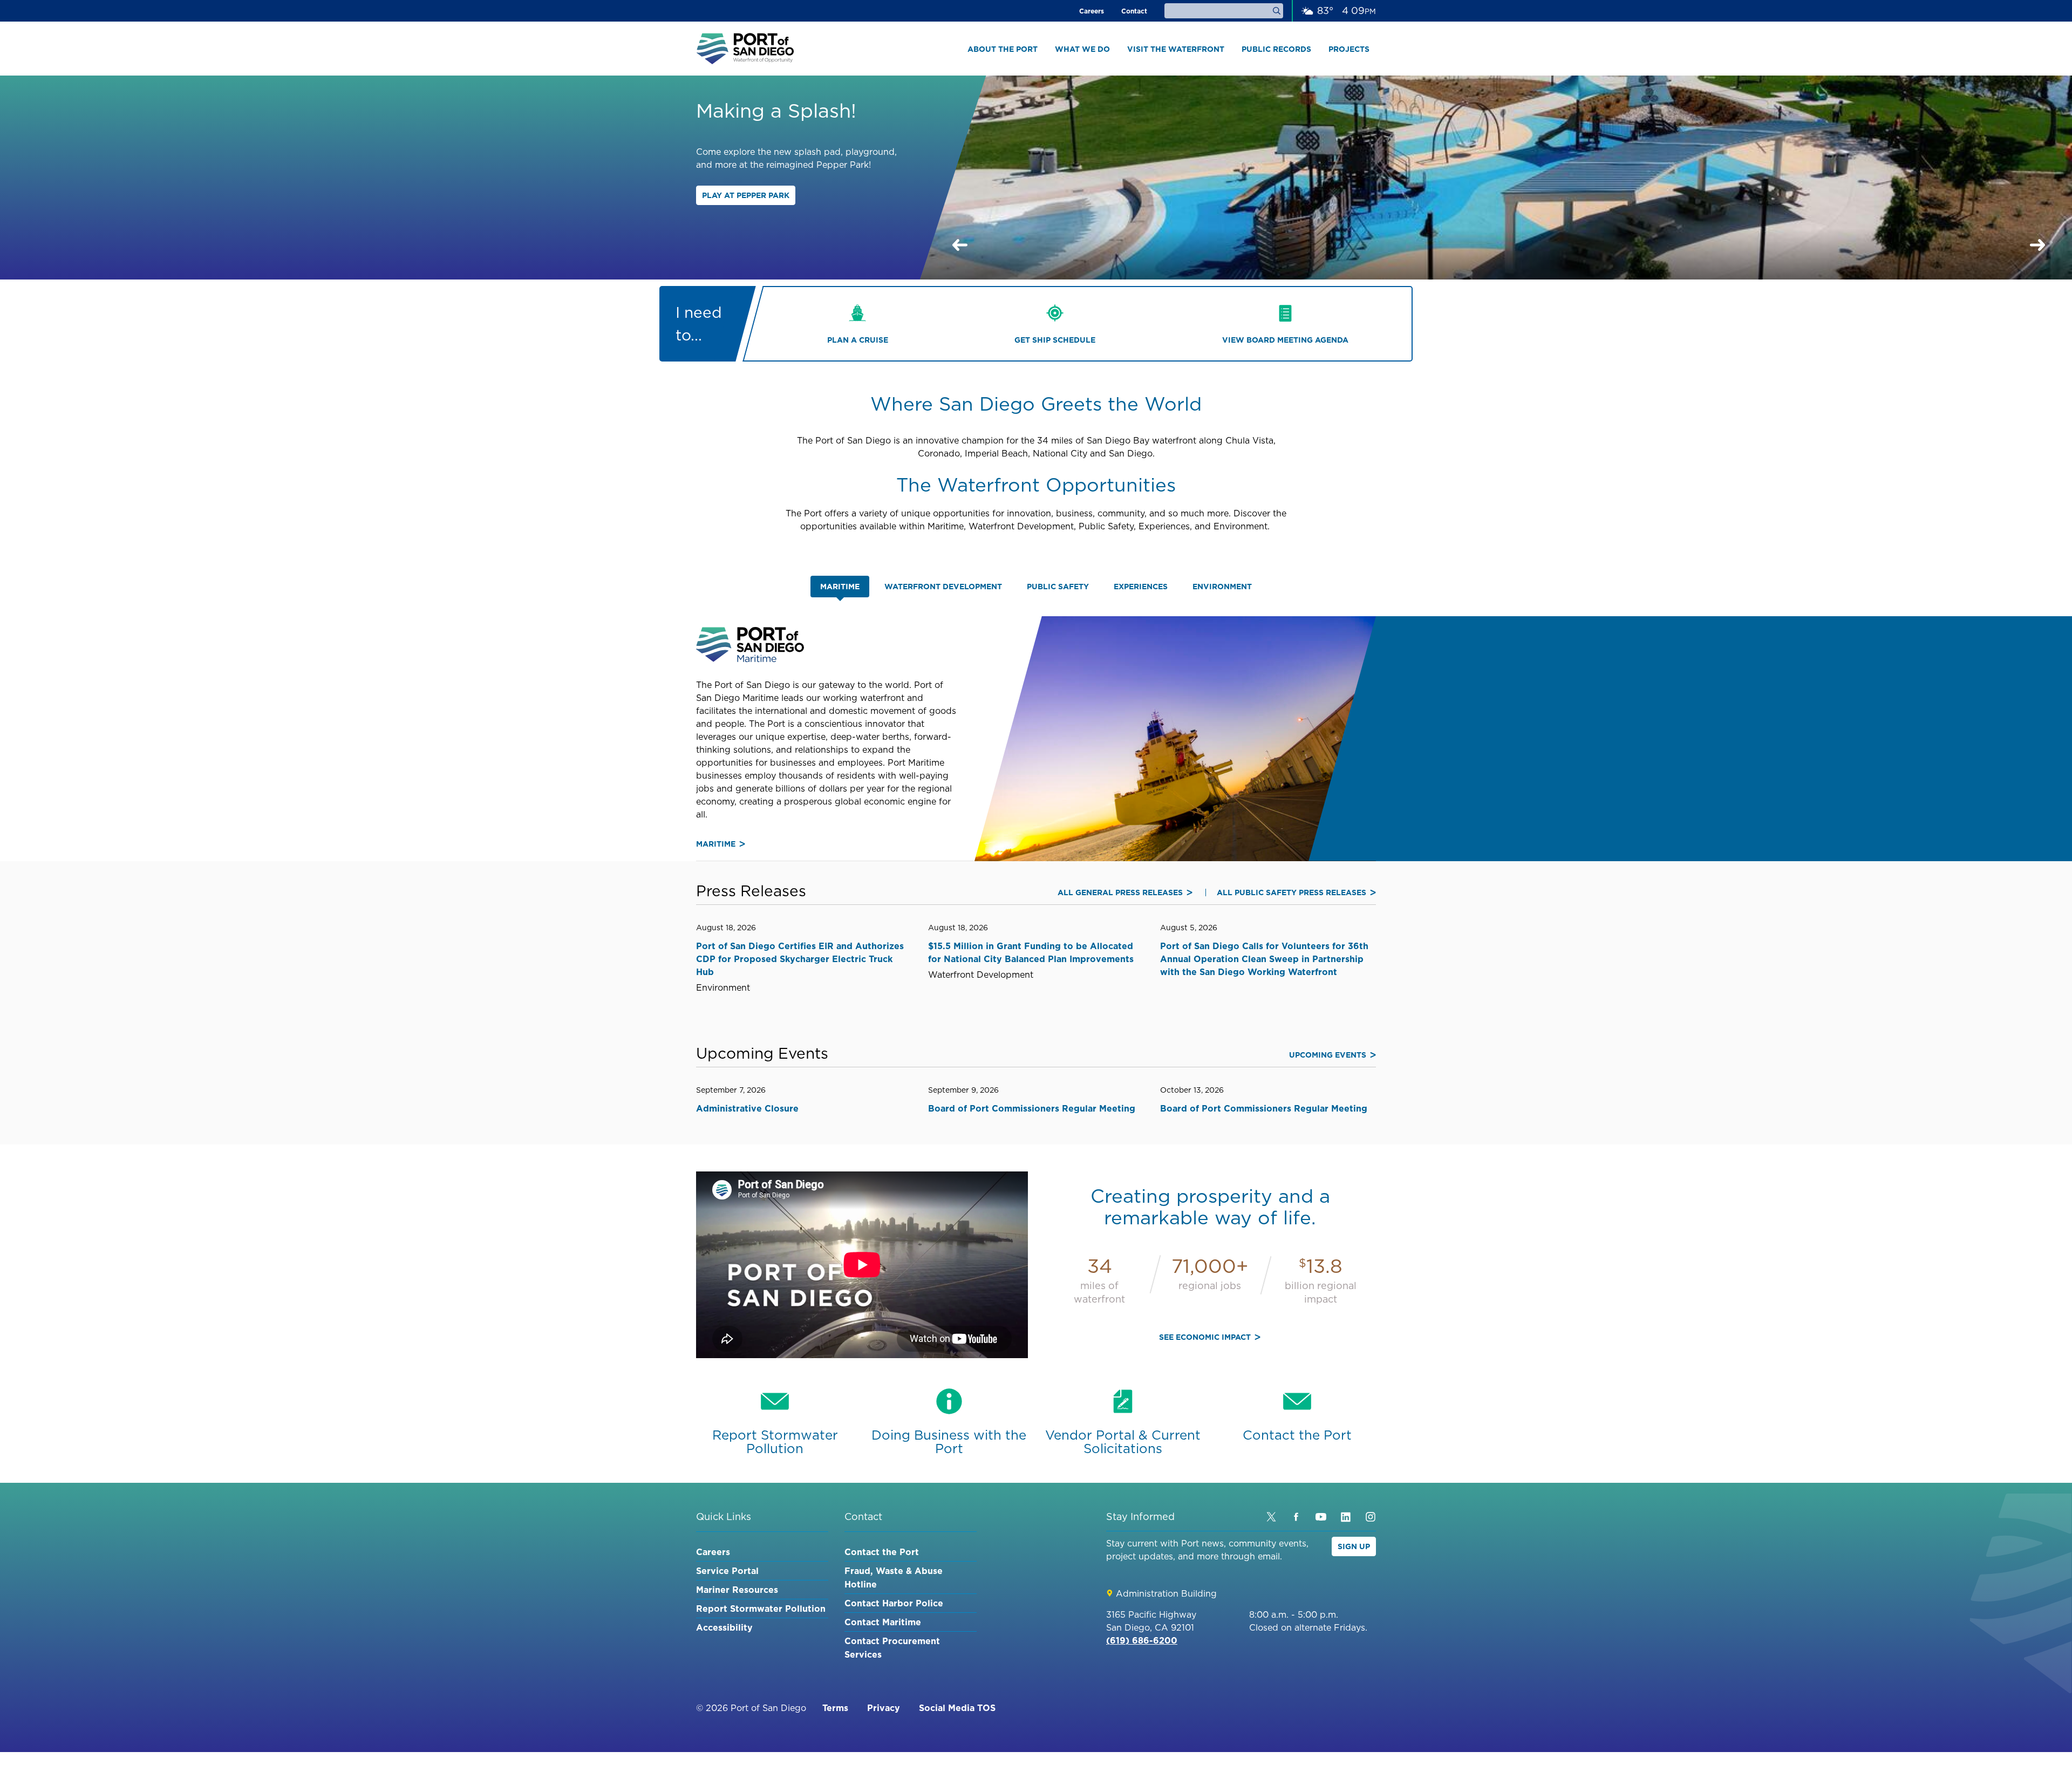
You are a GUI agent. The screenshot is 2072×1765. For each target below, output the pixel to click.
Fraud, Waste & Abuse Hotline (894, 1577)
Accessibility (724, 1627)
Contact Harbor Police (894, 1603)
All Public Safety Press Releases (1291, 892)
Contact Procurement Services (892, 1648)
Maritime (716, 844)
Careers (1092, 11)
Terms (835, 1708)
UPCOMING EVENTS (1328, 1055)
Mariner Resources (737, 1590)
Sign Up (1354, 1546)
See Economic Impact (1205, 1337)
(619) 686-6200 (1142, 1640)
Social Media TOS (957, 1708)
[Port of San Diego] (745, 49)
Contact (1134, 11)
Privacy (884, 1708)
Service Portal (727, 1571)
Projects (1349, 49)
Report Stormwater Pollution (761, 1609)
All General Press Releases (1120, 892)
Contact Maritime (883, 1622)
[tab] (840, 587)
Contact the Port (882, 1552)
